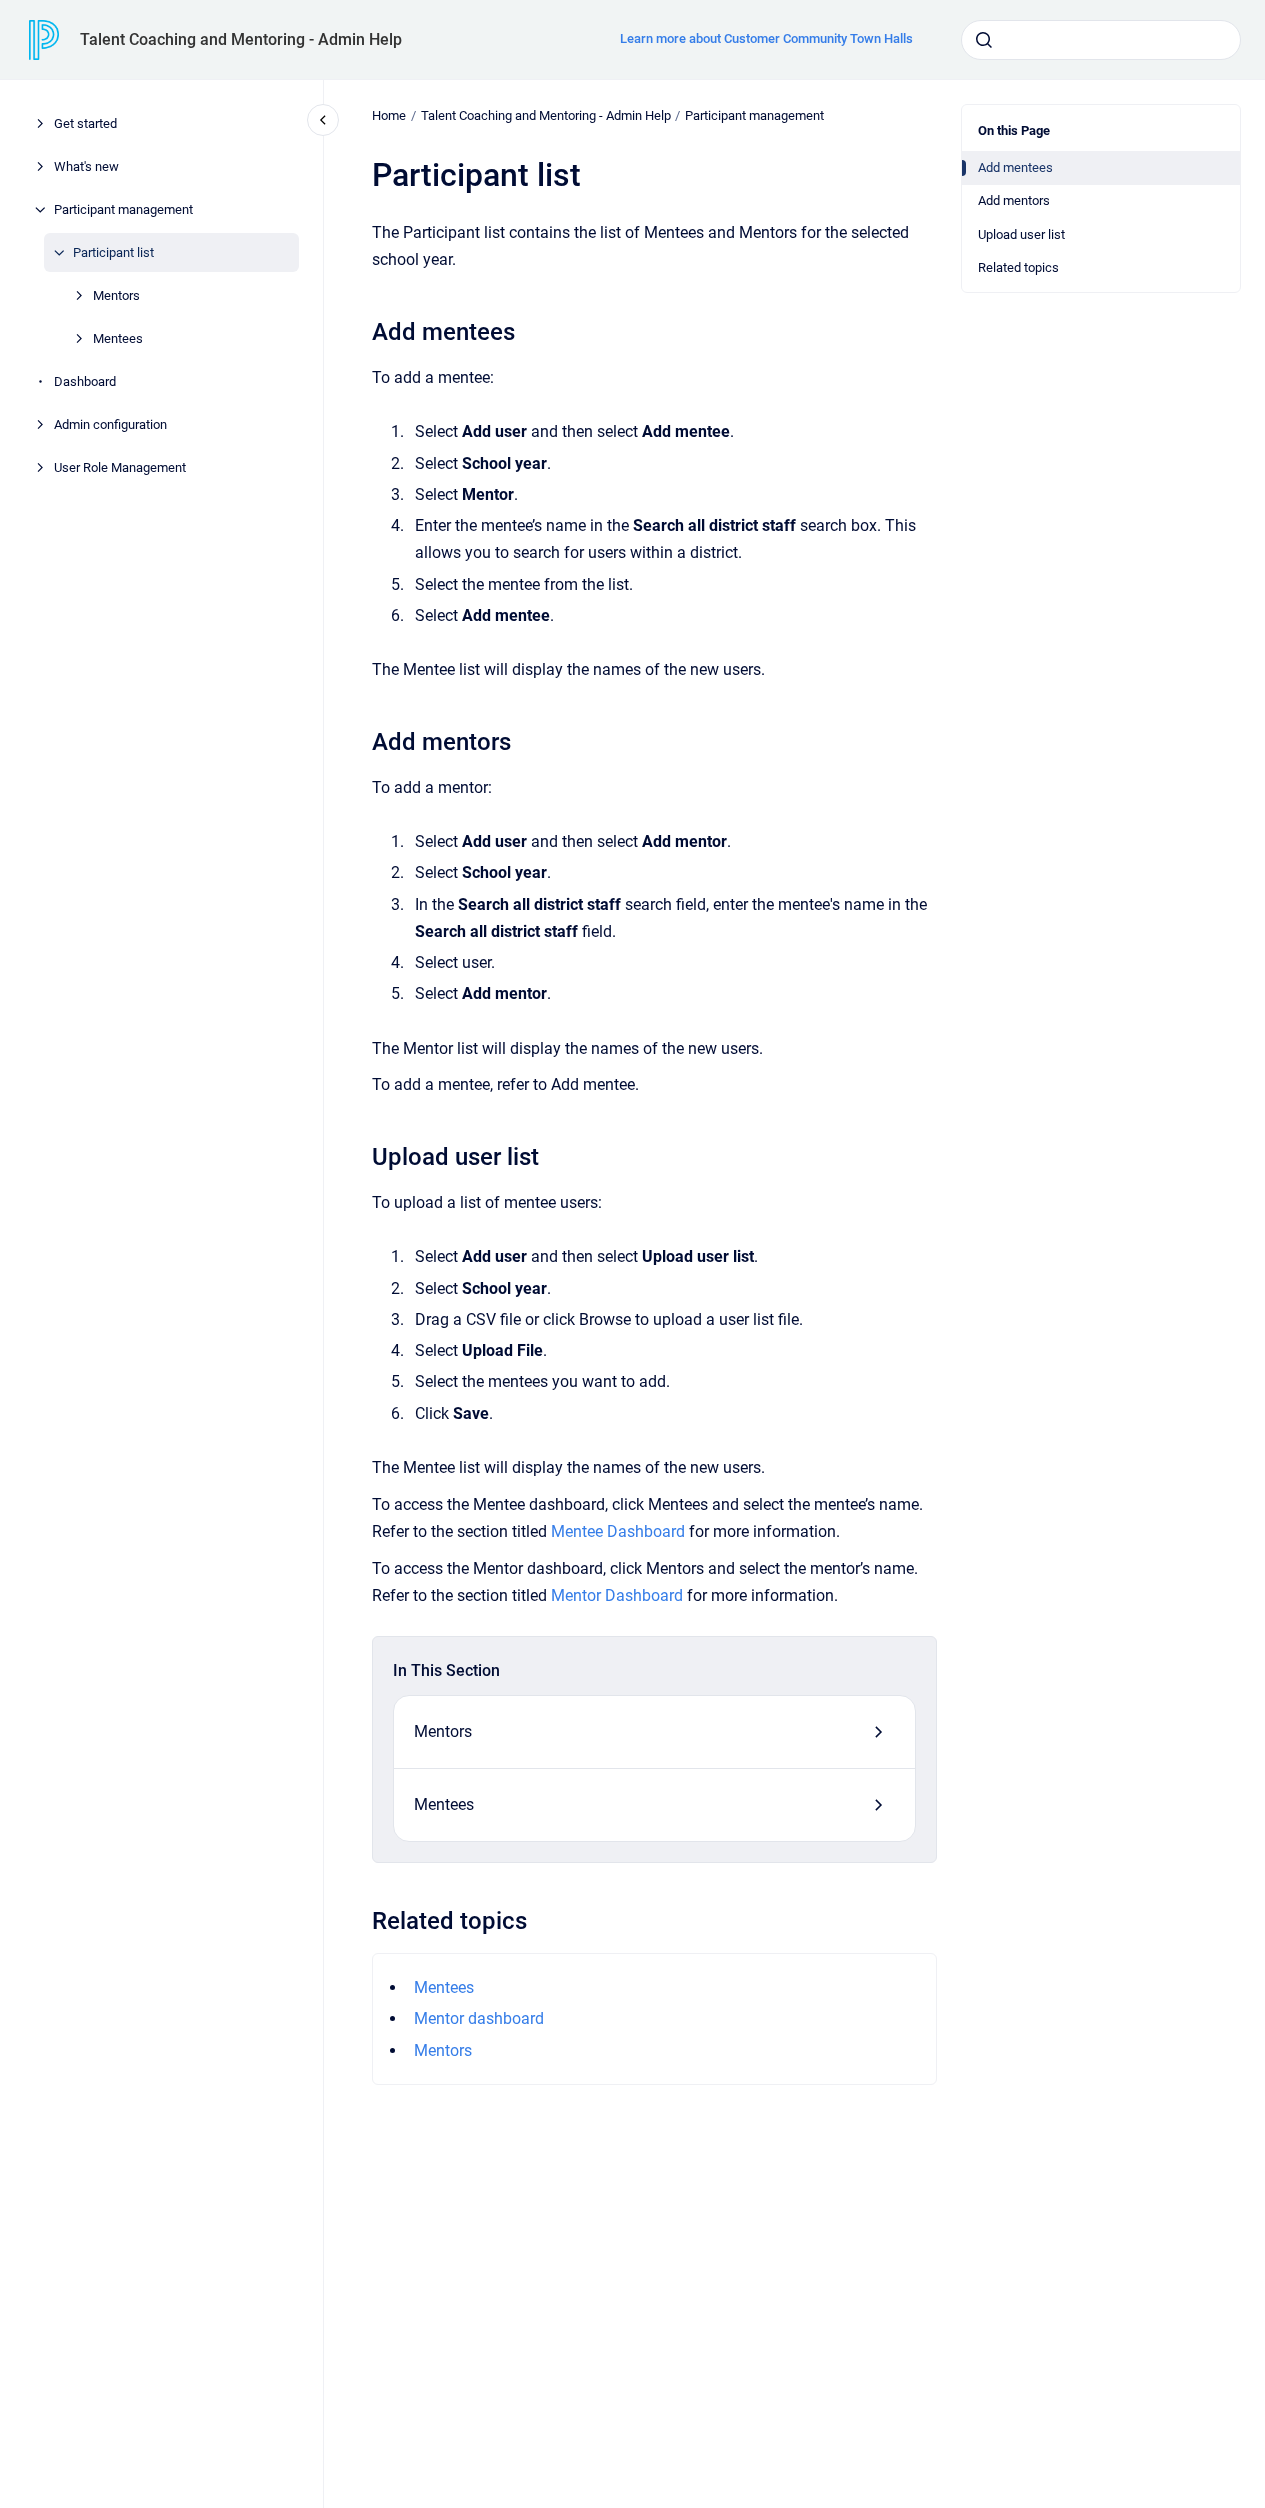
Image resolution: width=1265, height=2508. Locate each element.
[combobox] (1101, 40)
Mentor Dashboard (617, 1595)
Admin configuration (110, 424)
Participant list (113, 252)
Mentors (116, 295)
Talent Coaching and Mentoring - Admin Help (241, 39)
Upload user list (1021, 234)
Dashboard (85, 381)
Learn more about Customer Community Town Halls (766, 38)
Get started (85, 123)
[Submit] (984, 40)
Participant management (123, 209)
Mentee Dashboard (618, 1531)
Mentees (118, 338)
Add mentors (1014, 200)
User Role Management (120, 467)
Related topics (1018, 267)
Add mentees (1015, 167)
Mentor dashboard (479, 2018)
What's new (86, 166)
